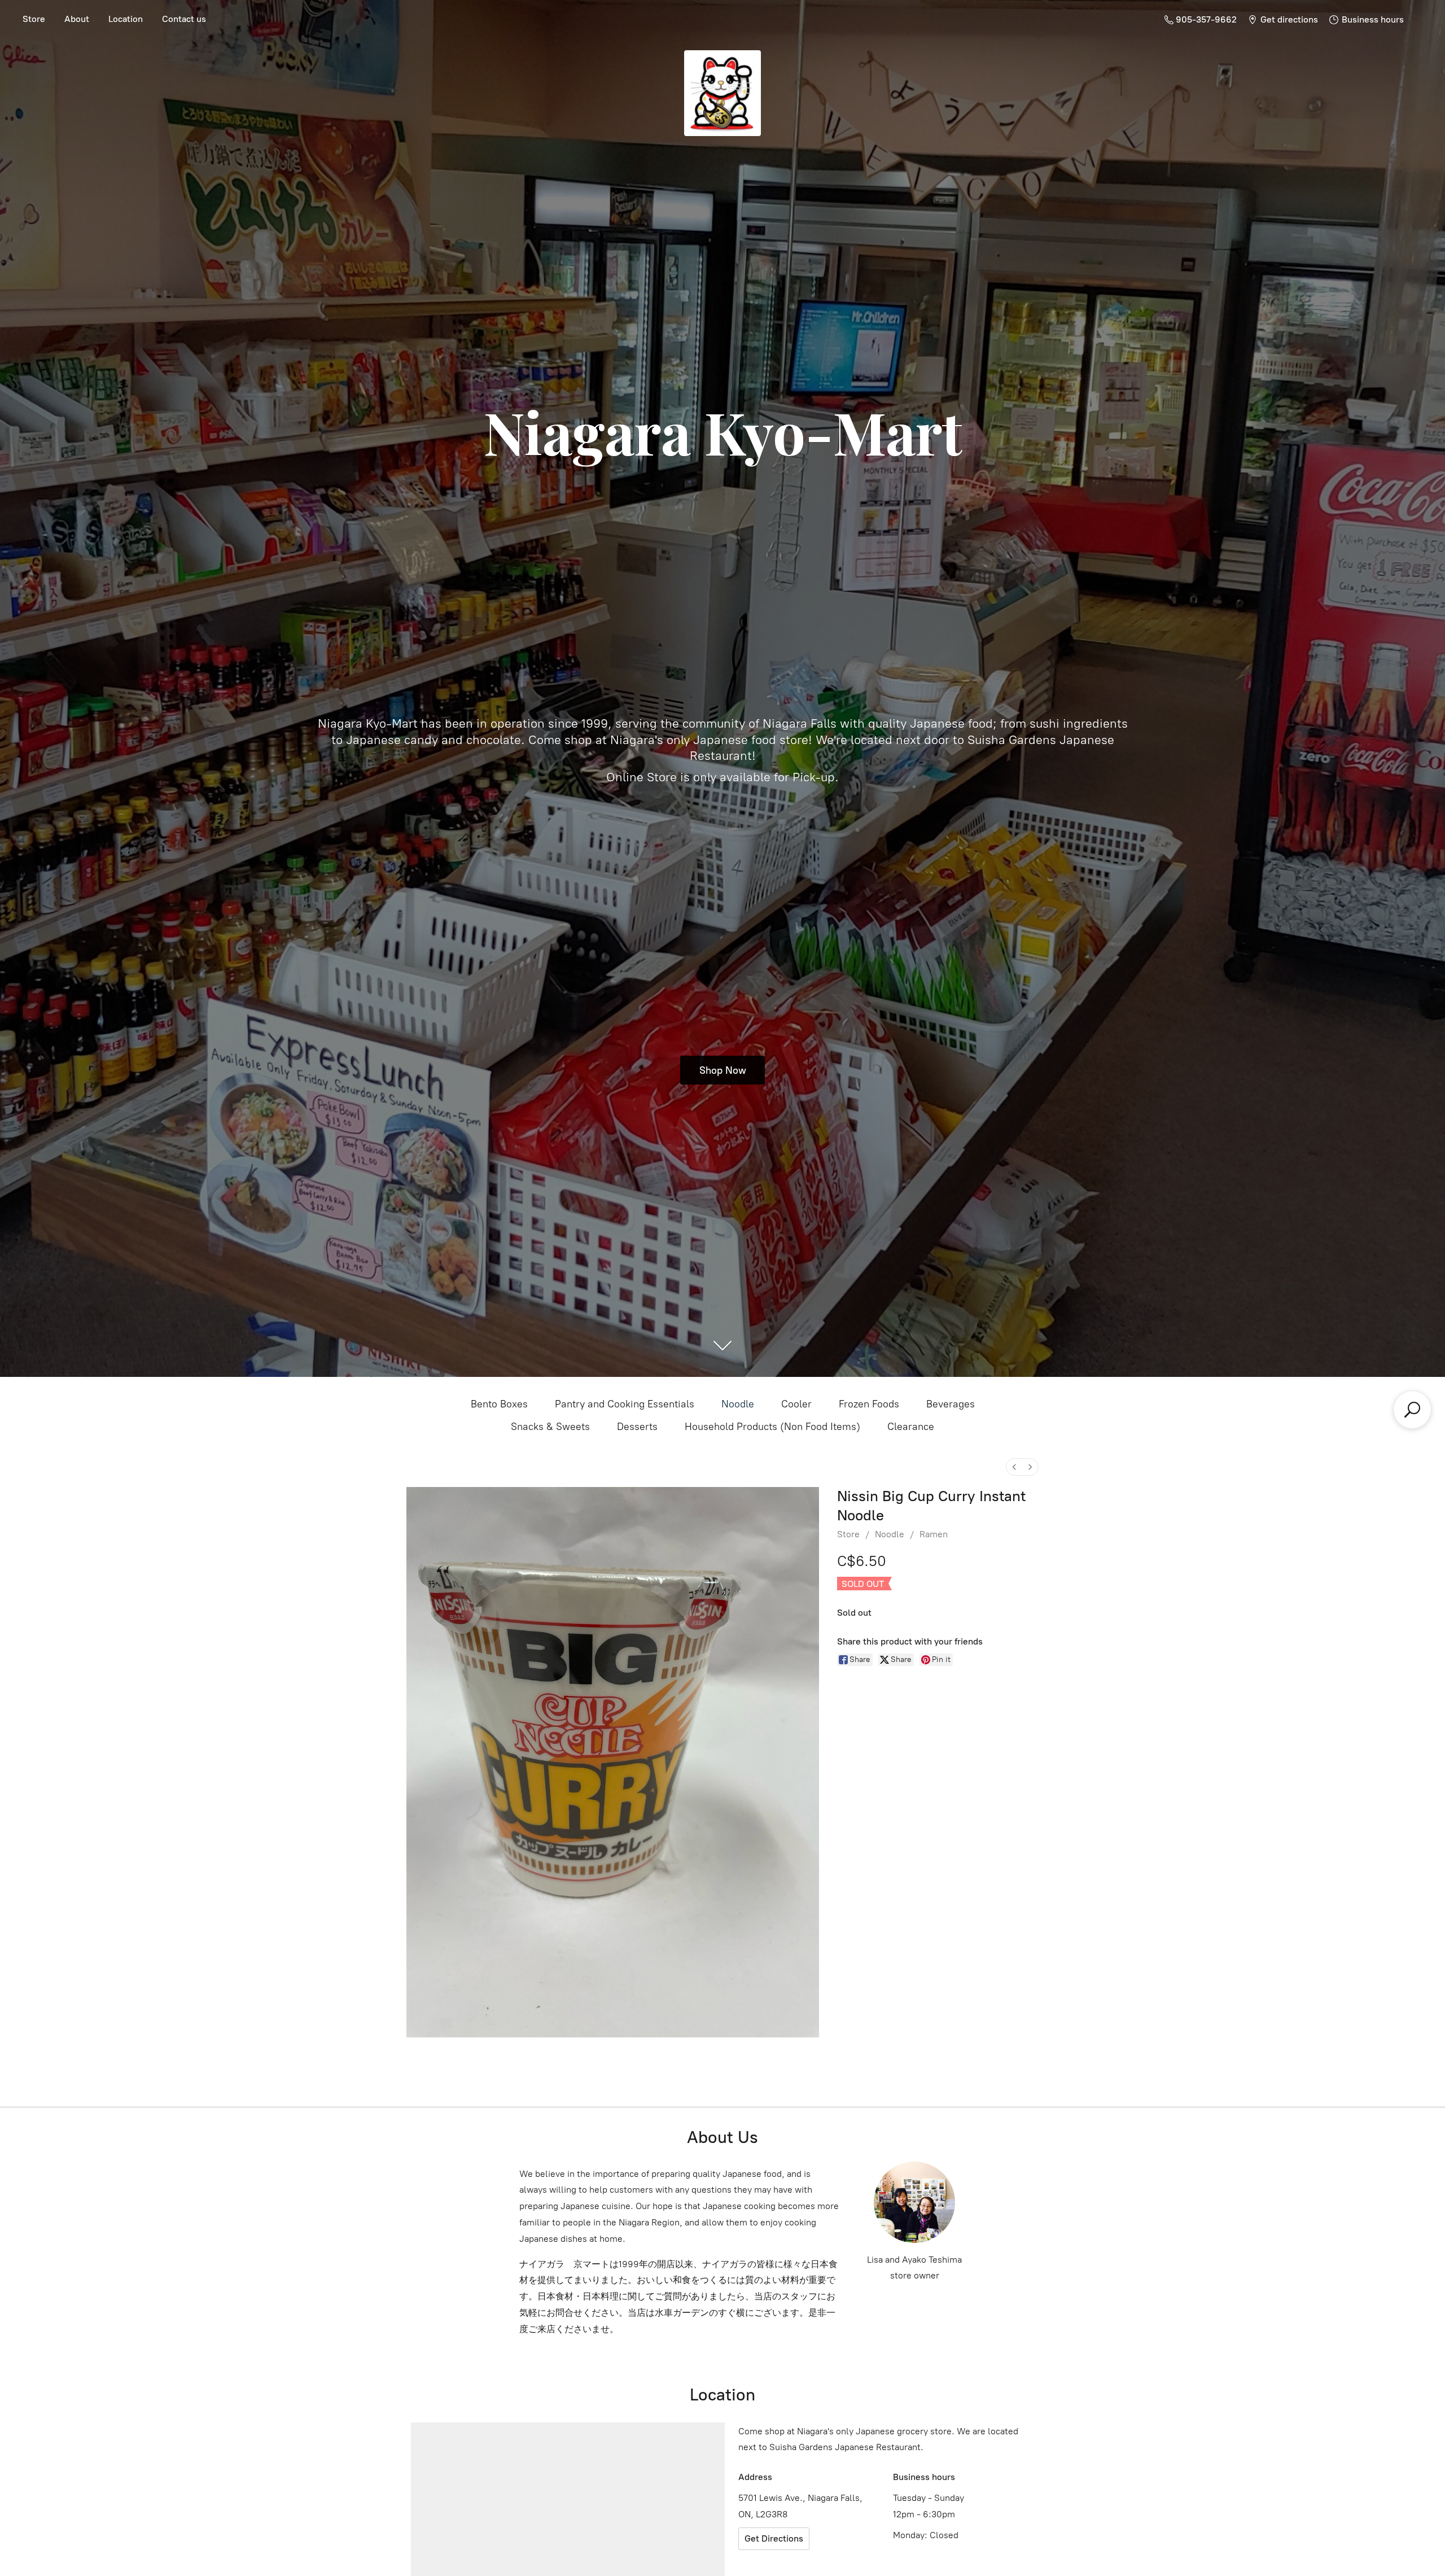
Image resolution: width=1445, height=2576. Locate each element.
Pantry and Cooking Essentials (625, 1404)
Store (34, 19)
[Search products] (1412, 1410)
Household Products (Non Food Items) (772, 1427)
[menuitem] (1014, 1467)
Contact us (184, 19)
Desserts (637, 1427)
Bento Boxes (499, 1404)
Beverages (951, 1404)
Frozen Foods (869, 1404)
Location (126, 19)
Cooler (796, 1404)
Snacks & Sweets (550, 1427)
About (77, 19)
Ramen (934, 1534)
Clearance (911, 1427)
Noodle (738, 1404)
